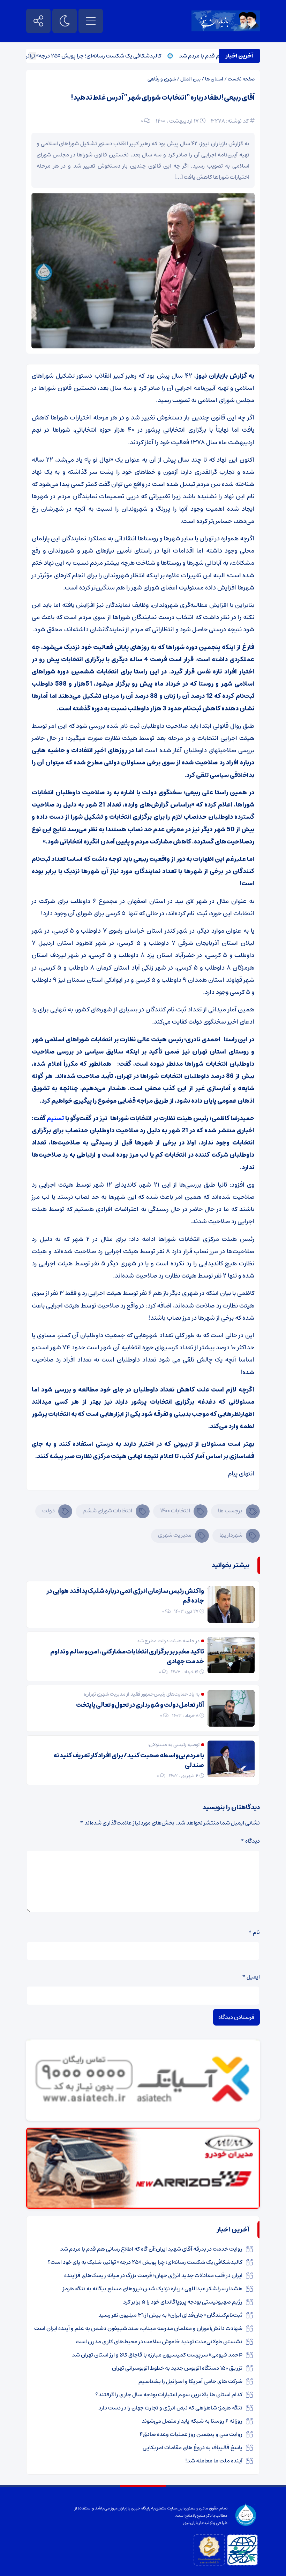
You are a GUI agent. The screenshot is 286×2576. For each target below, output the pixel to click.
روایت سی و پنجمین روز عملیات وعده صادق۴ (191, 2434)
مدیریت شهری (175, 1535)
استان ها (214, 79)
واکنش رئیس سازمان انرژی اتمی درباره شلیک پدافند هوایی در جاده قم (125, 1596)
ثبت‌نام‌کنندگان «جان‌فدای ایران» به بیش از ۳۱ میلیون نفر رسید (170, 2315)
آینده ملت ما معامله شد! (214, 2461)
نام (254, 1932)
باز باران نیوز (193, 2523)
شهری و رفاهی (162, 79)
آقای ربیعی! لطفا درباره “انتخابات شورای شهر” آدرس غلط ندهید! (163, 98)
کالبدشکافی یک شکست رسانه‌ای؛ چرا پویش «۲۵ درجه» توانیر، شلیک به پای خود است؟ (145, 2262)
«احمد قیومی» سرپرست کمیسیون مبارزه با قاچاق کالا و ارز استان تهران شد (157, 2355)
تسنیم (56, 1118)
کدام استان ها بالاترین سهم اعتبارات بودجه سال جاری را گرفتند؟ (169, 2394)
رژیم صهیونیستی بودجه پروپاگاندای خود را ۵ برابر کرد (183, 2302)
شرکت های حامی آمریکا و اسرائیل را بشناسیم (190, 2381)
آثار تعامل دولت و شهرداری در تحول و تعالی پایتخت (140, 1705)
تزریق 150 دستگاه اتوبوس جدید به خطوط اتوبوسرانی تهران (177, 2368)
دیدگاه (250, 1841)
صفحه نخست (241, 79)
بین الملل (190, 79)
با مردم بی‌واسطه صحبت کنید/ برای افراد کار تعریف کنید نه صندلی (129, 1760)
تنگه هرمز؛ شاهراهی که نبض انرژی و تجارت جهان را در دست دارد (170, 2408)
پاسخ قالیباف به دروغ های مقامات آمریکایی (193, 2447)
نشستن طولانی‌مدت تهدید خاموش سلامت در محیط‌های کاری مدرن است (159, 2342)
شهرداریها (231, 1535)
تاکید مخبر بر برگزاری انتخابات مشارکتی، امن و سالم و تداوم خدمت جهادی (127, 1657)
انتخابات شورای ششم (107, 1511)
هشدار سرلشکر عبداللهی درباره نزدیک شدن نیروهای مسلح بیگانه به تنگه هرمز (153, 2289)
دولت (48, 1511)
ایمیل (251, 1977)
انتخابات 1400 (175, 1511)
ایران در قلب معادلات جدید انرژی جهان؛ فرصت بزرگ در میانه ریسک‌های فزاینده (153, 2275)
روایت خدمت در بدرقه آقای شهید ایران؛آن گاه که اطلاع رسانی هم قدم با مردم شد (151, 2249)
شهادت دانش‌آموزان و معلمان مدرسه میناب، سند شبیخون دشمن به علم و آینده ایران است (138, 2328)
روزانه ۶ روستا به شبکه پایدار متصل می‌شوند (192, 2421)
